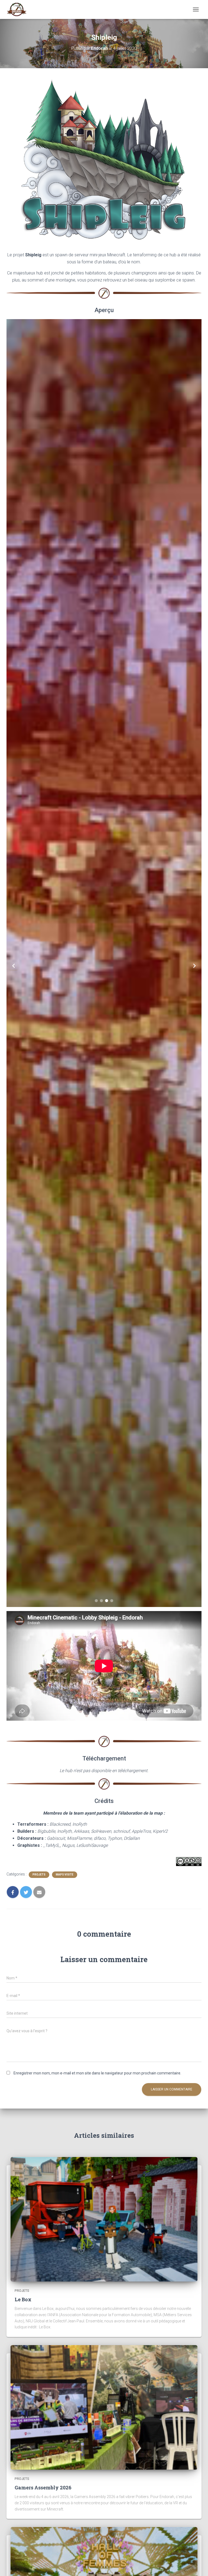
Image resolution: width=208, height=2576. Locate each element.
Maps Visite (65, 1875)
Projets (39, 1875)
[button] (96, 1601)
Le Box (23, 2299)
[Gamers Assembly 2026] (104, 2407)
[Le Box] (104, 2219)
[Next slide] (194, 966)
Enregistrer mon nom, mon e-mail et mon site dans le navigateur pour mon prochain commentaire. (97, 2073)
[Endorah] (19, 9)
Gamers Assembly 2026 (43, 2487)
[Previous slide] (14, 966)
